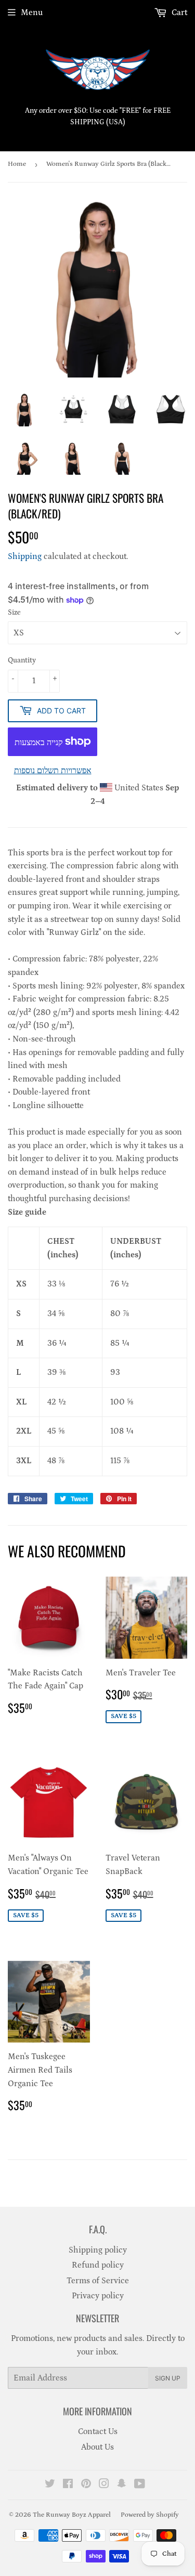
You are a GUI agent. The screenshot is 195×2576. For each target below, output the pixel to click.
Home (17, 164)
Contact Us (98, 2431)
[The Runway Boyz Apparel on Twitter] (50, 2485)
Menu (32, 12)
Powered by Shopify (150, 2515)
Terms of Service (98, 2281)
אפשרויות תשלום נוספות (53, 771)
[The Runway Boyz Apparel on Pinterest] (86, 2485)
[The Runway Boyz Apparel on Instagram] (104, 2485)
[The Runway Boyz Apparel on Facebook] (68, 2485)
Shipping (25, 556)
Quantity (22, 660)
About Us (97, 2447)
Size (14, 613)
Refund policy (98, 2265)
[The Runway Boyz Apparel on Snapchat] (122, 2485)
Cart (178, 12)
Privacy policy (98, 2296)
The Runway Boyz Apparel (72, 2515)
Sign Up (168, 2378)
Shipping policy (98, 2250)
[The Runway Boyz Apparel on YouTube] (140, 2485)
